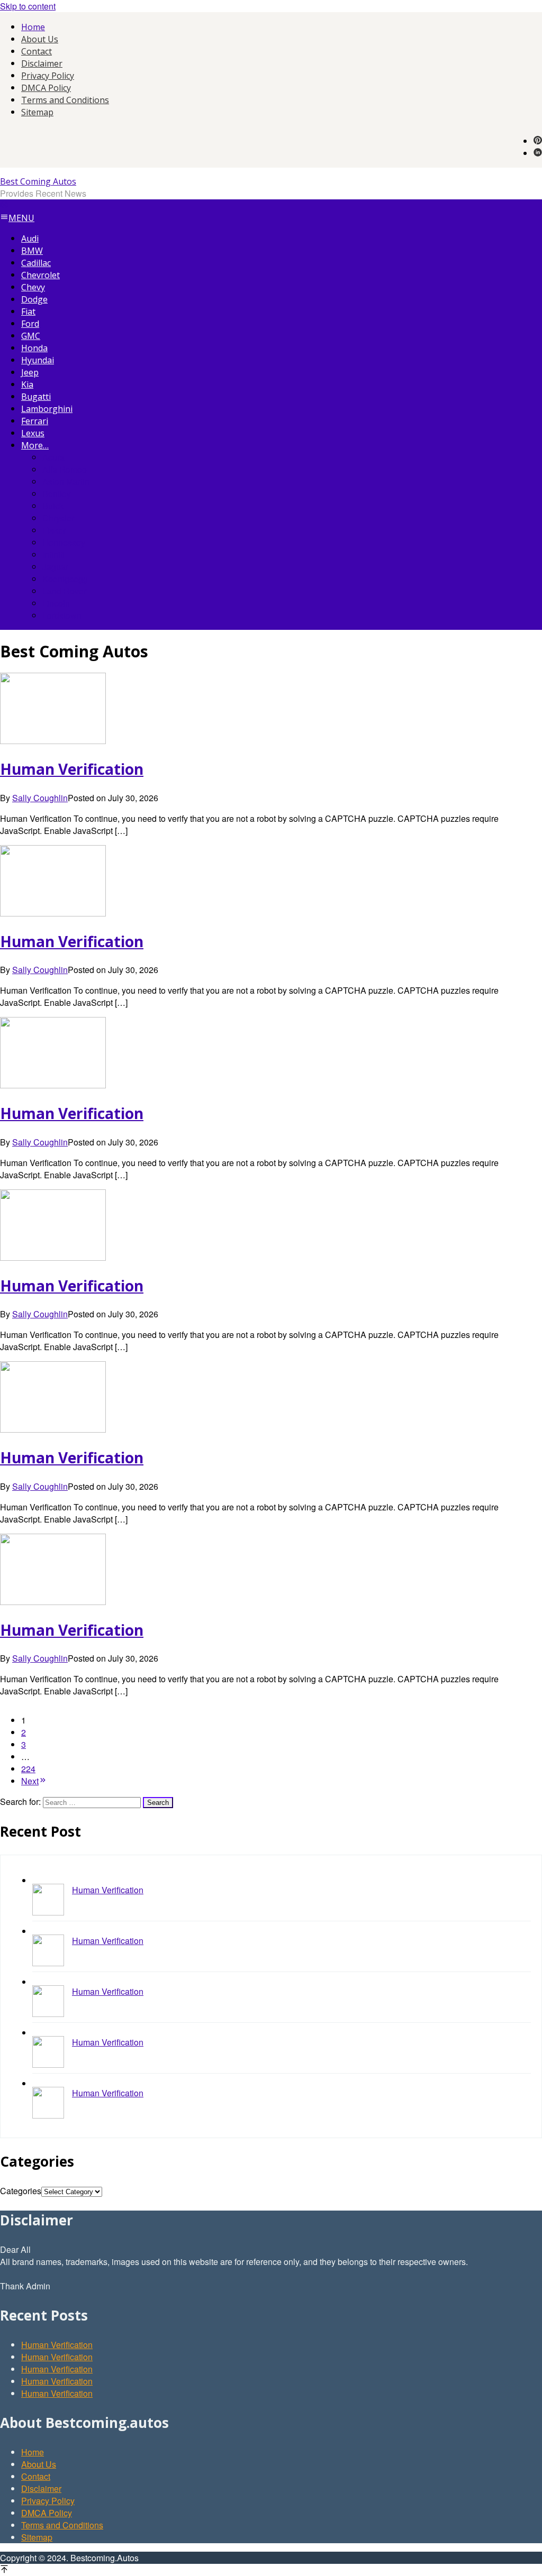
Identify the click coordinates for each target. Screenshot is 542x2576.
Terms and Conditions (62, 2525)
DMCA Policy (47, 2513)
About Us (39, 2464)
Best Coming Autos (38, 181)
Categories (21, 2191)
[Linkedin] (538, 153)
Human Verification (72, 769)
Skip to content (28, 6)
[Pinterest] (538, 141)
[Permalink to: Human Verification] (53, 741)
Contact (36, 2476)
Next (30, 1781)
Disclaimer (41, 2488)
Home (33, 2452)
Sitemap (37, 2537)
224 (28, 1769)
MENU (21, 218)
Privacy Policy (48, 2501)
